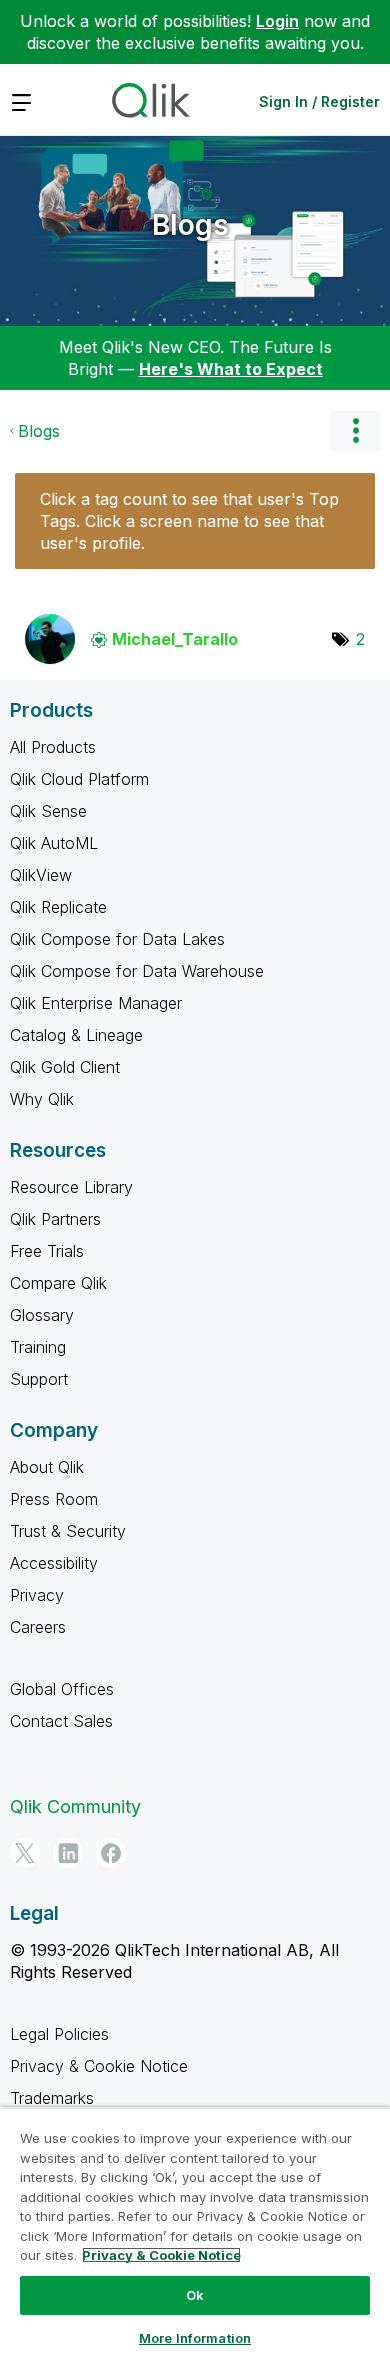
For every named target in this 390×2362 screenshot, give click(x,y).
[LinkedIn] (68, 1853)
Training (38, 1347)
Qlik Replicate (58, 907)
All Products (53, 747)
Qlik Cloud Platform (79, 779)
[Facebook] (111, 1853)
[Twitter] (25, 1853)
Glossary (42, 1315)
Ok (195, 2295)
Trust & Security (68, 1531)
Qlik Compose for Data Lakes (117, 939)
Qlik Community (75, 1806)
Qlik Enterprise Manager (96, 1003)
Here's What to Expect (231, 369)
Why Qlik (42, 1099)
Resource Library (71, 1187)
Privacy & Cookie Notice (99, 2066)
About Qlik (47, 1467)
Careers (38, 1627)
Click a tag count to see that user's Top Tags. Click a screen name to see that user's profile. (189, 521)
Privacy (37, 1595)
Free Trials (47, 1251)
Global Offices (62, 1689)
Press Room (54, 1499)
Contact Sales (61, 1721)
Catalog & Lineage (76, 1035)
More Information (195, 2338)
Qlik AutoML (54, 843)
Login (277, 21)
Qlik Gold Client (65, 1067)
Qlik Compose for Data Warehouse (137, 971)
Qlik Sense (48, 811)
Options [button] (355, 431)
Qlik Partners (55, 1219)
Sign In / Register (319, 101)
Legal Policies (59, 2034)
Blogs (190, 225)
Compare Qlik (58, 1283)
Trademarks (52, 2098)
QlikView (41, 875)
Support (39, 1379)
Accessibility (54, 1563)
